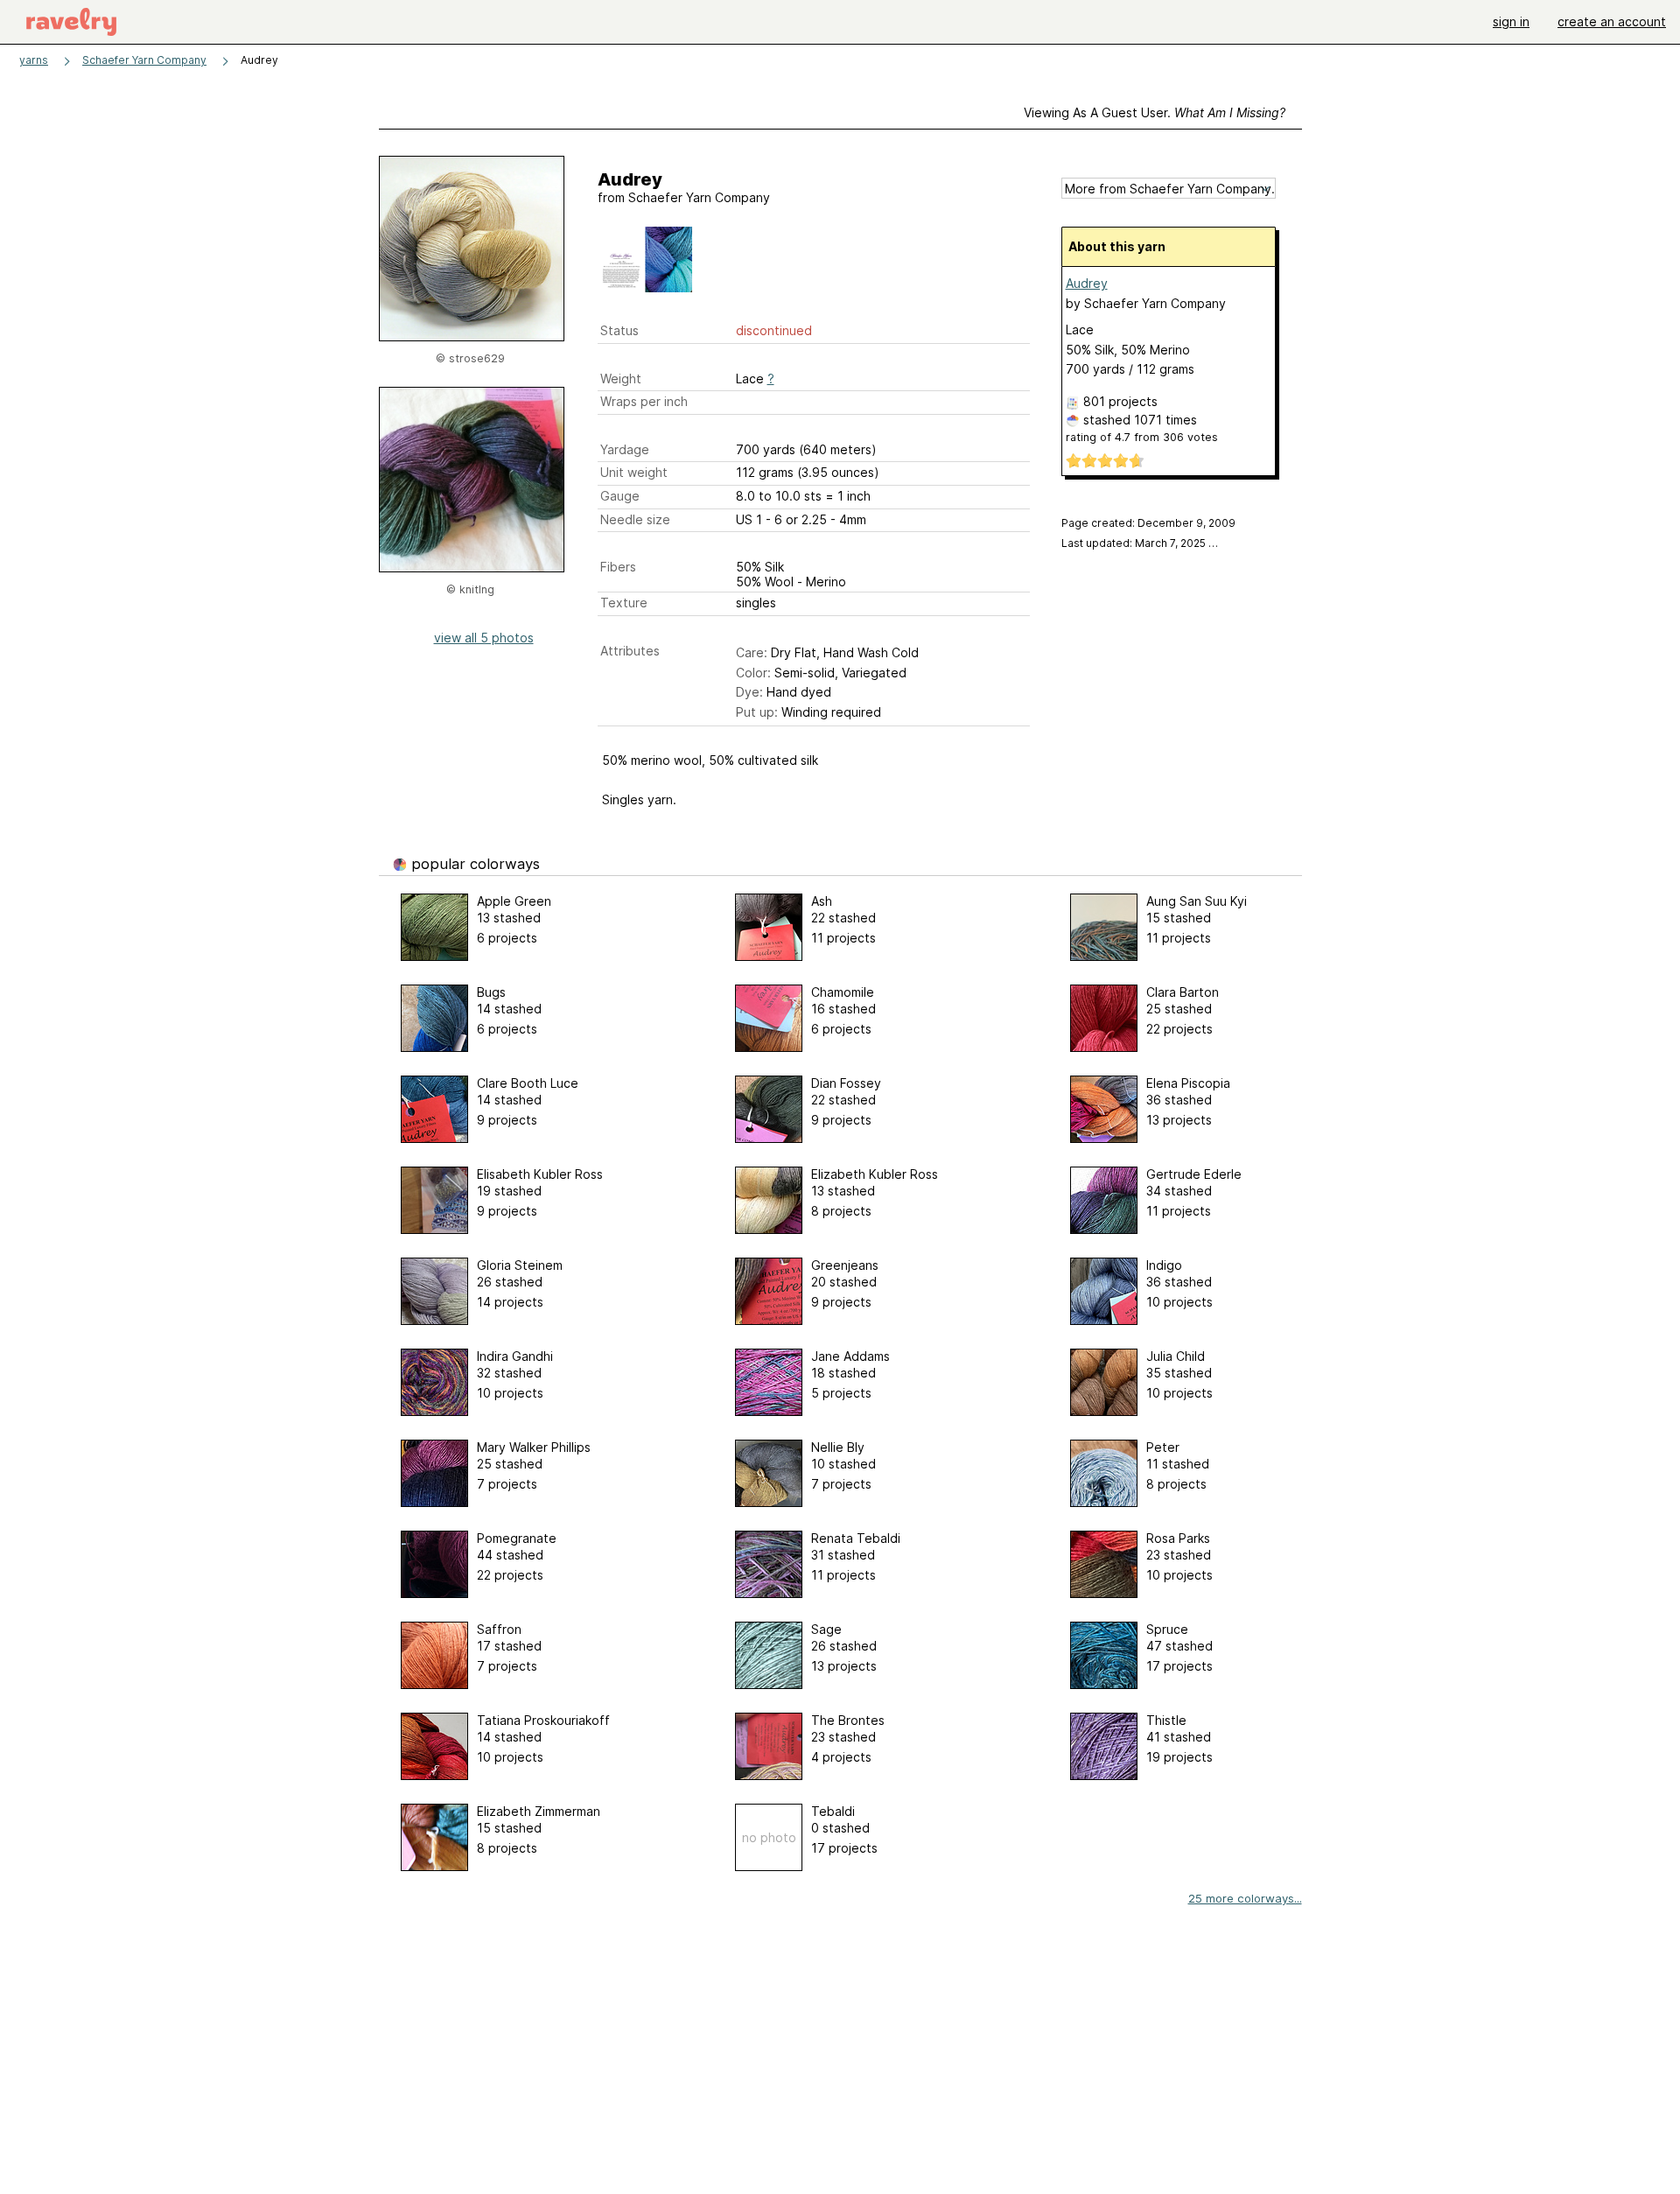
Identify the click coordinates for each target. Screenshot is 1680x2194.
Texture (624, 603)
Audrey (1087, 283)
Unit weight (634, 472)
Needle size (635, 519)
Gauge (620, 496)
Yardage (625, 449)
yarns (34, 60)
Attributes (630, 651)
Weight (621, 379)
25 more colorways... (1245, 1898)
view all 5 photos (484, 638)
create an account (1612, 21)
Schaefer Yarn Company (144, 60)
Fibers (618, 567)
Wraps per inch (644, 401)
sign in (1511, 21)
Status (619, 330)
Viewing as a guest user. (1155, 112)
